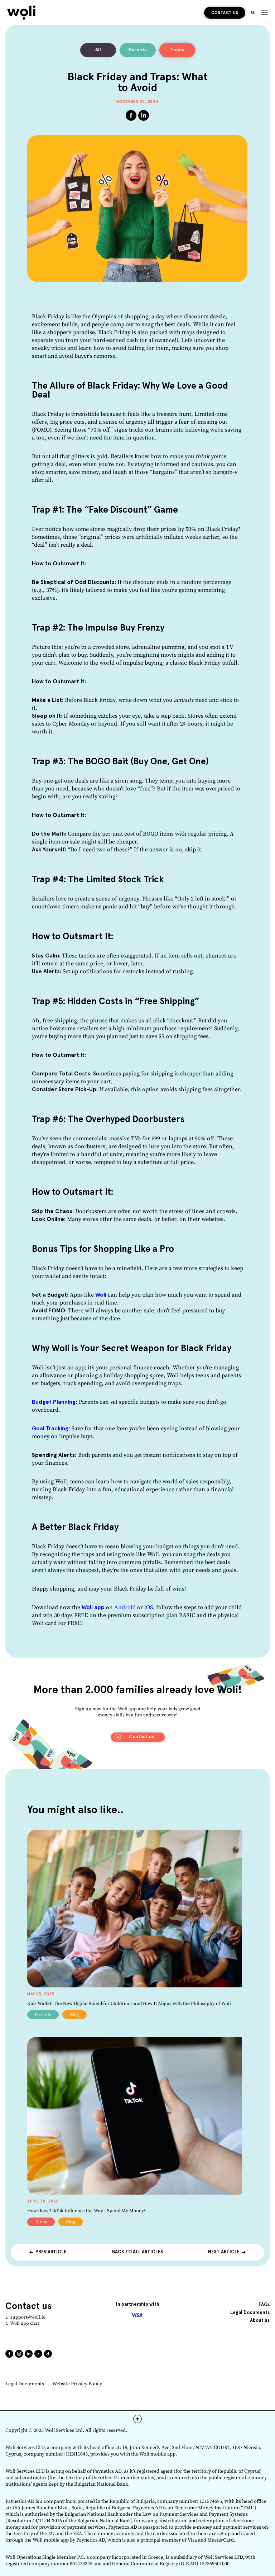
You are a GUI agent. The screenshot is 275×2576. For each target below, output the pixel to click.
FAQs (264, 2305)
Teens (177, 50)
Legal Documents (25, 2384)
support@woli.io (28, 2317)
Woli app (93, 1607)
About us (260, 2321)
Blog (74, 2015)
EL (253, 13)
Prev (51, 2252)
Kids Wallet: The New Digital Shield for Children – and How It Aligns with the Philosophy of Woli (129, 2004)
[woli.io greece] (21, 13)
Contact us (225, 13)
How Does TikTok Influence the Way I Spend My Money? (86, 2211)
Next (224, 2252)
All (98, 50)
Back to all (137, 2252)
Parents (138, 50)
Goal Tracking (50, 1429)
